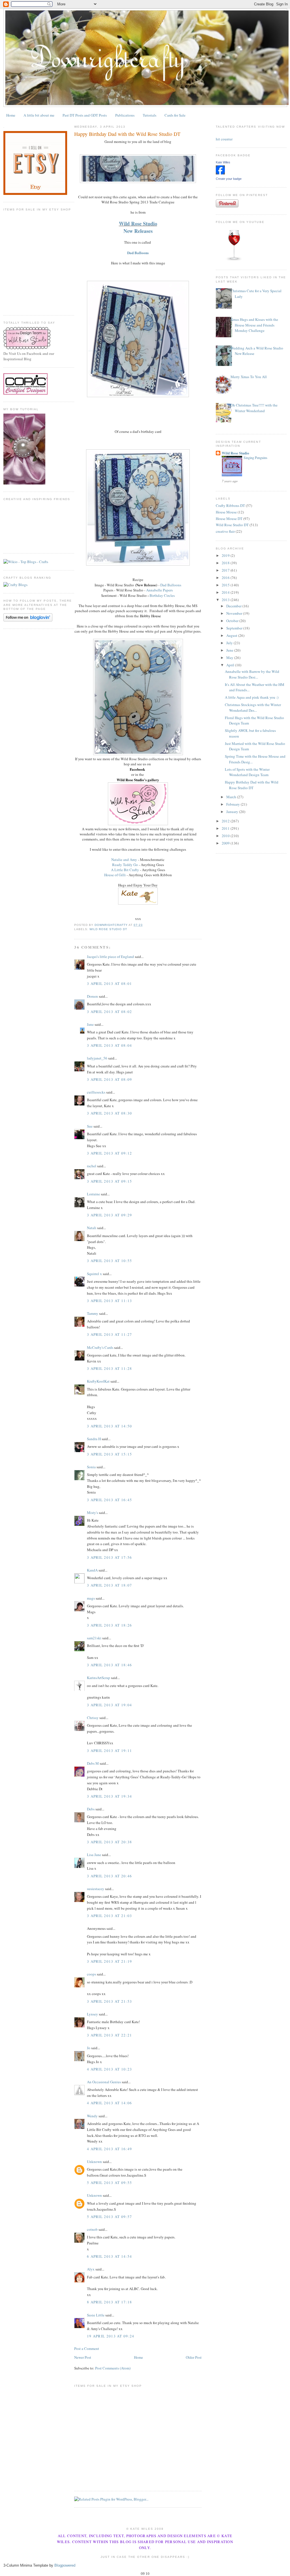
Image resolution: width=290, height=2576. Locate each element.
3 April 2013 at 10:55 (109, 1261)
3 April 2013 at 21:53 (109, 2001)
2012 (226, 821)
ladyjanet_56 (97, 1058)
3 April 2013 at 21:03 (109, 1916)
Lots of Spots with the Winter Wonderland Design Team (247, 772)
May (230, 658)
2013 (226, 600)
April (231, 665)
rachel (92, 1166)
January (233, 812)
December (234, 606)
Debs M (93, 1763)
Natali (92, 1228)
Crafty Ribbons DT (230, 505)
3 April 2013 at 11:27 (109, 1334)
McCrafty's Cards (100, 1347)
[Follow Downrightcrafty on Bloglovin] (28, 620)
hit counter (224, 139)
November (235, 613)
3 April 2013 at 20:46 (109, 1876)
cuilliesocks (96, 1092)
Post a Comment (87, 2348)
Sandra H (94, 1439)
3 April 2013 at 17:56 (109, 1557)
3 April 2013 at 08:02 (109, 1012)
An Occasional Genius (104, 2082)
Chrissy (93, 1718)
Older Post (194, 2357)
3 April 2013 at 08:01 (109, 983)
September (235, 628)
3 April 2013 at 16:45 (109, 1500)
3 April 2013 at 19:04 (109, 1705)
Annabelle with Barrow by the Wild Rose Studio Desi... (252, 674)
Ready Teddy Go (125, 865)
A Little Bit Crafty (125, 870)
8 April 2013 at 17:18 (109, 2302)
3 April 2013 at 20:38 (109, 1842)
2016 (226, 578)
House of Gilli (115, 875)
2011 (226, 828)
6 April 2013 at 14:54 (109, 2256)
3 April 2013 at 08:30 (109, 1113)
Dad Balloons (138, 253)
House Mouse (226, 512)
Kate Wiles (223, 162)
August (232, 635)
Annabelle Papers (159, 590)
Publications (125, 115)
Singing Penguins (255, 458)
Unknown (94, 2162)
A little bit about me (39, 115)
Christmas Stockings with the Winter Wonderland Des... (253, 707)
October (233, 621)
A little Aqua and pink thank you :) (252, 697)
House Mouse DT (229, 519)
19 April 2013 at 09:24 (111, 2336)
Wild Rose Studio (138, 224)
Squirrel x (94, 1274)
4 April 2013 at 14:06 (109, 2103)
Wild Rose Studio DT (108, 929)
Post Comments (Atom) (113, 2368)
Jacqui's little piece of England (110, 957)
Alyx (91, 2269)
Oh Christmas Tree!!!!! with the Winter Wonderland (254, 408)
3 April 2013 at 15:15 (109, 1454)
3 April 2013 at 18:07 (109, 1585)
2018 (226, 563)
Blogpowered (65, 2565)
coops (91, 1974)
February (234, 804)
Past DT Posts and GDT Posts (85, 115)
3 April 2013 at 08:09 (109, 1079)
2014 (226, 592)
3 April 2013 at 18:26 (109, 1625)
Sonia (91, 1467)
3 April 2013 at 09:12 (109, 1153)
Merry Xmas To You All (249, 377)
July (230, 643)
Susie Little (96, 2315)
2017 (226, 570)
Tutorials (150, 115)
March (232, 797)
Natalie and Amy (124, 860)
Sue (90, 1126)
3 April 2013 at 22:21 (109, 2035)
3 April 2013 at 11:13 (109, 1301)
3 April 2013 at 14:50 (109, 1426)
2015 (226, 585)
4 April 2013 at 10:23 (109, 2069)
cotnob (92, 2229)
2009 (226, 843)
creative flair (225, 531)
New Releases (138, 231)
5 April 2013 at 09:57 (109, 2217)
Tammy (93, 1313)
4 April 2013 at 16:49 (109, 2149)
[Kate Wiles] (220, 173)
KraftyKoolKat (98, 1381)
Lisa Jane (94, 1855)
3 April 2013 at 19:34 (109, 1796)
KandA (92, 1570)
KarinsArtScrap (99, 1678)
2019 (226, 555)
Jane (90, 1024)
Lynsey (92, 2014)
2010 (226, 836)
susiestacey (96, 1889)
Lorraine (93, 1194)
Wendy (92, 2116)
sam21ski (94, 1638)
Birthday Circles (162, 595)
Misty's (92, 1513)
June (230, 650)
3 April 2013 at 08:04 (109, 1045)
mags (91, 1598)
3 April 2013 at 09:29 (109, 1215)
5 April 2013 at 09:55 (109, 2183)
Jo (89, 2048)
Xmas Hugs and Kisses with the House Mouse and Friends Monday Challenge (254, 325)
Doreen (92, 996)
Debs (91, 1809)
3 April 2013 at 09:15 (109, 1181)
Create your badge (229, 179)
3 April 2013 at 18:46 (109, 1665)
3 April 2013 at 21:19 (109, 1961)
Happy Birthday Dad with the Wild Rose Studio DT (252, 785)
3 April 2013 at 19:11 (109, 1751)
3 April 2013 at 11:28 (109, 1368)
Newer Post (83, 2357)
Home (11, 115)
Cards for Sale (175, 115)
